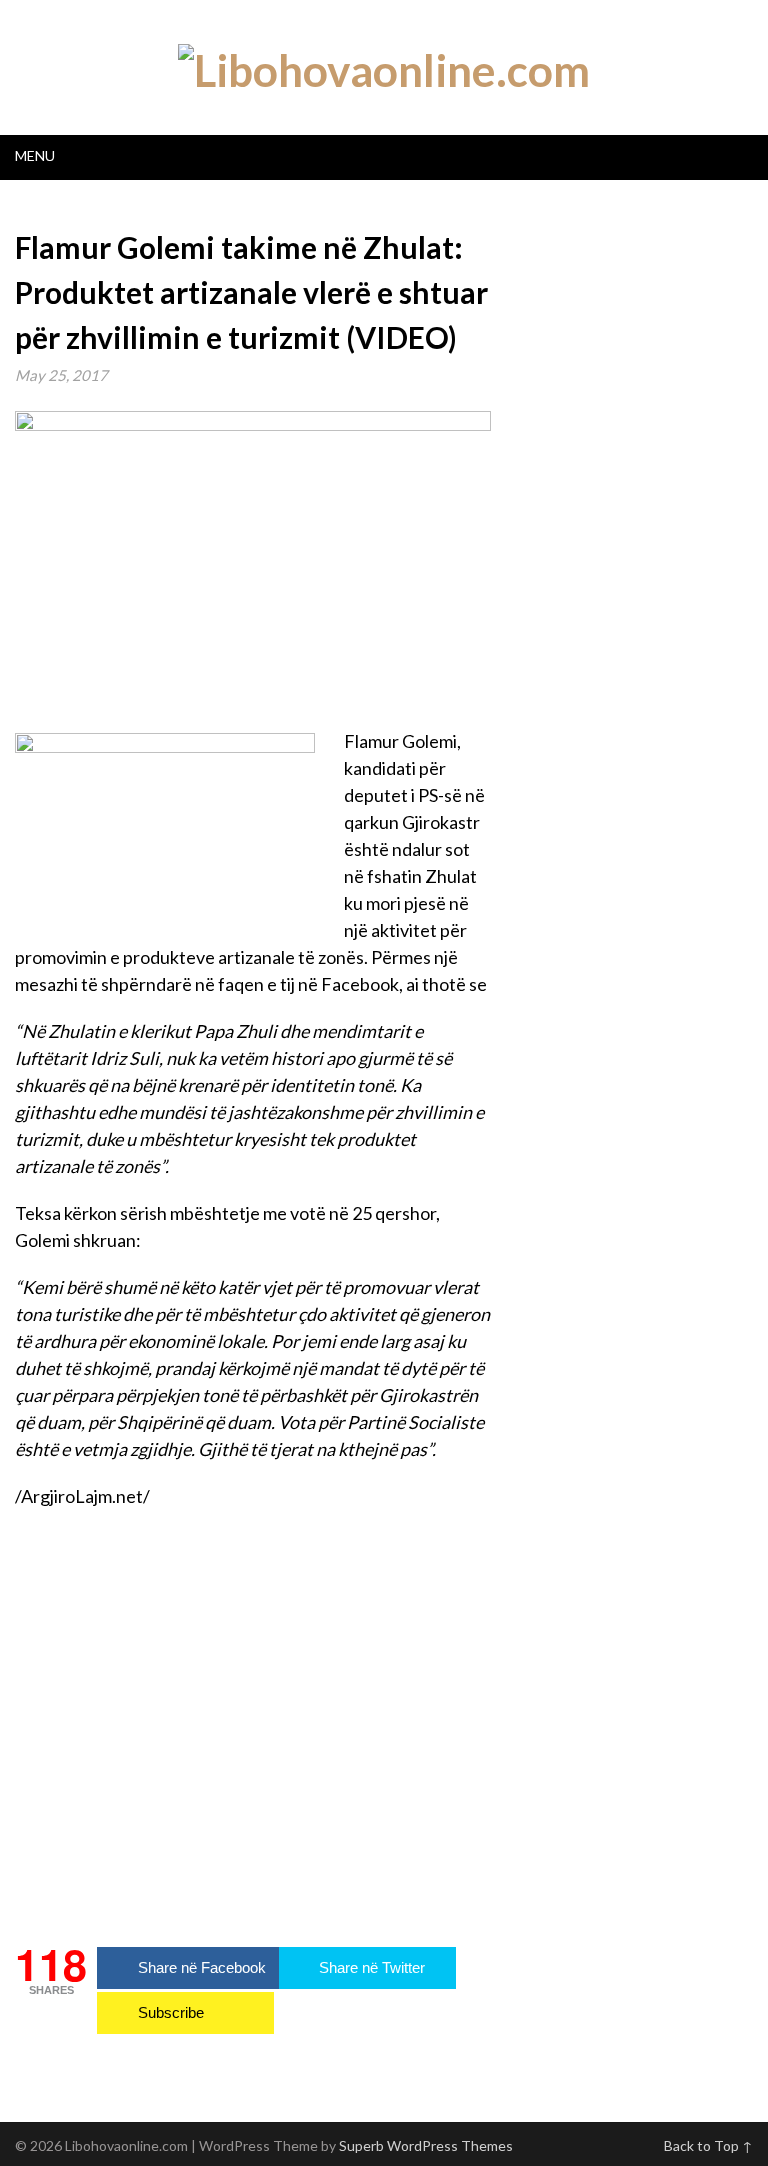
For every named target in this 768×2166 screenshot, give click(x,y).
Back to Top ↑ (708, 2145)
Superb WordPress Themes (426, 2145)
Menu (35, 155)
